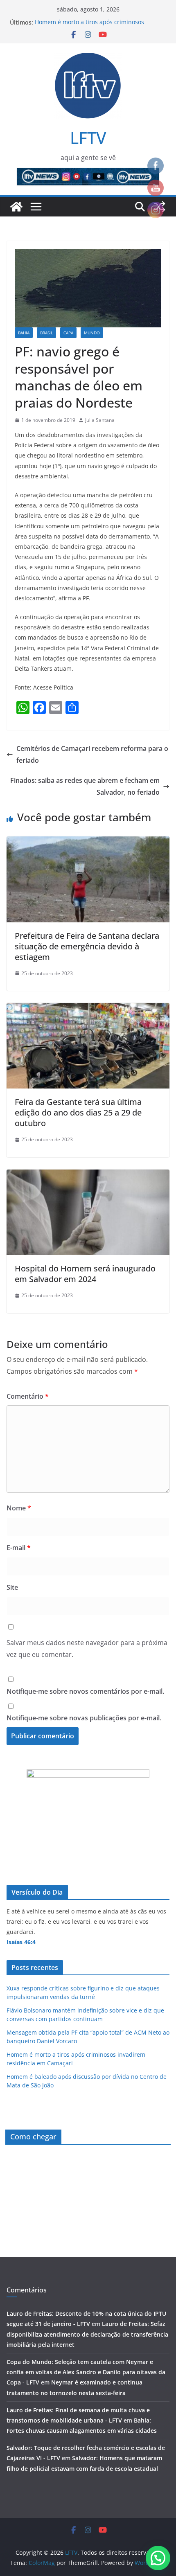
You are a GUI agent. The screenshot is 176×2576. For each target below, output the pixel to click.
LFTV (88, 138)
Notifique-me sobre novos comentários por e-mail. (85, 1691)
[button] (158, 2558)
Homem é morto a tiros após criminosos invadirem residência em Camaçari (89, 26)
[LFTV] (16, 207)
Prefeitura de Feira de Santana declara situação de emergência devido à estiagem (87, 946)
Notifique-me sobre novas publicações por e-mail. (84, 1718)
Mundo (92, 333)
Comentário (28, 1396)
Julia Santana (100, 420)
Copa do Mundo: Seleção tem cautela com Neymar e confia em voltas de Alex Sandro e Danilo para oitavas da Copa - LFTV (86, 2372)
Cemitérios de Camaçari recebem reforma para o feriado (92, 754)
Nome (19, 1508)
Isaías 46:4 (21, 1942)
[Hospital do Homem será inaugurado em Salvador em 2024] (88, 1175)
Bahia (24, 333)
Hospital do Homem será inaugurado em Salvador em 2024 (85, 1274)
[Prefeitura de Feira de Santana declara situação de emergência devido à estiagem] (88, 842)
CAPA (68, 333)
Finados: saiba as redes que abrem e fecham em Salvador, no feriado (85, 786)
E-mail (19, 1548)
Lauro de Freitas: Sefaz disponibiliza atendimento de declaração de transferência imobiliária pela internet (87, 2334)
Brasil (46, 333)
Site (12, 1587)
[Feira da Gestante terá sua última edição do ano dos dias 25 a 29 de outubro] (88, 1009)
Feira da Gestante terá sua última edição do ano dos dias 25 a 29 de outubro (78, 1112)
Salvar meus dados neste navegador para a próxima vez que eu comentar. (87, 1649)
